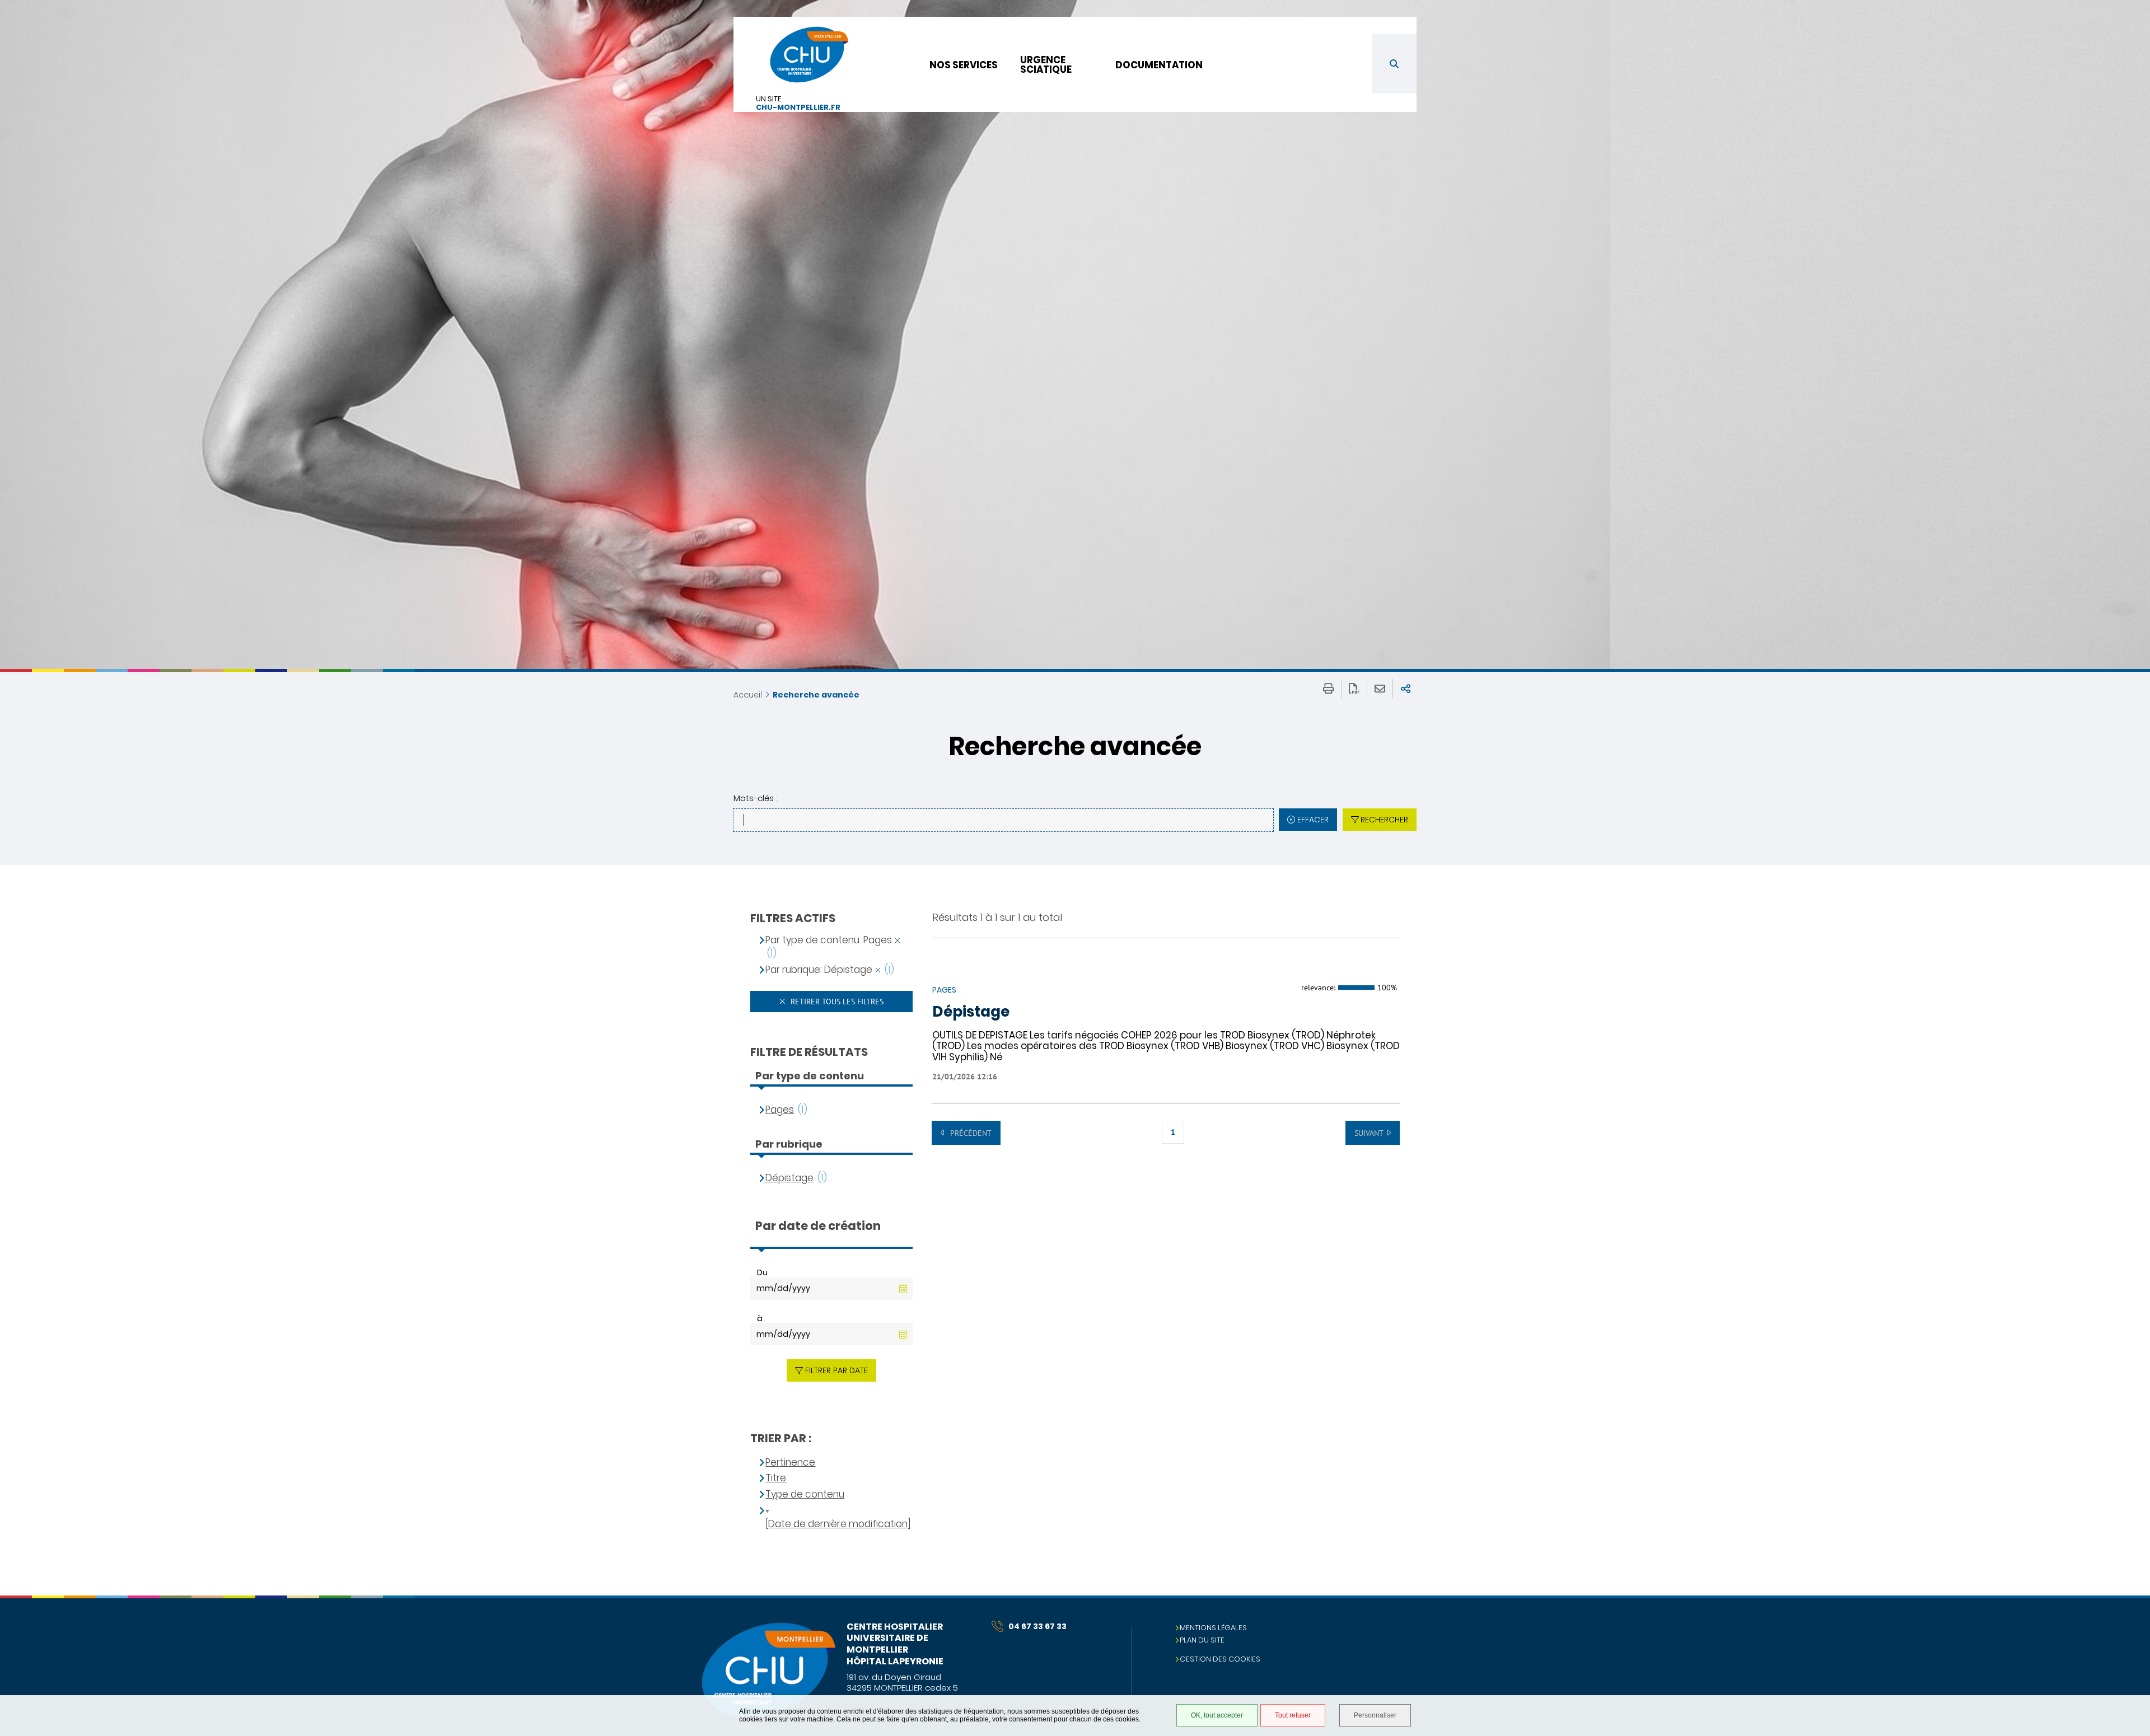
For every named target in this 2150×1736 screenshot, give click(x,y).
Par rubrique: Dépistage (819, 970)
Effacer (1313, 820)
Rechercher (1384, 820)
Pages (780, 1110)
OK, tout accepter (1217, 1715)
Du (762, 1272)
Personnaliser (1375, 1715)
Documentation (1159, 65)
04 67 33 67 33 (1037, 1626)
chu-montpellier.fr (798, 108)
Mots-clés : (755, 798)
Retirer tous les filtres (836, 1002)
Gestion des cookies (1220, 1659)
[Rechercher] (1394, 64)
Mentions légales (1213, 1628)
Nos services (964, 65)
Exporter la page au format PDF (1354, 689)
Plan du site (1202, 1640)
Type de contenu (805, 1494)
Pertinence (790, 1463)
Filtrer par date (836, 1370)
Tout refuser (1293, 1715)
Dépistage (971, 1012)
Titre (776, 1478)
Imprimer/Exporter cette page (1328, 689)
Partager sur (1406, 689)
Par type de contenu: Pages (829, 940)
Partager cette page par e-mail (1380, 689)
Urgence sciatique (1046, 65)
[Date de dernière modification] (838, 1524)
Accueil (748, 695)
